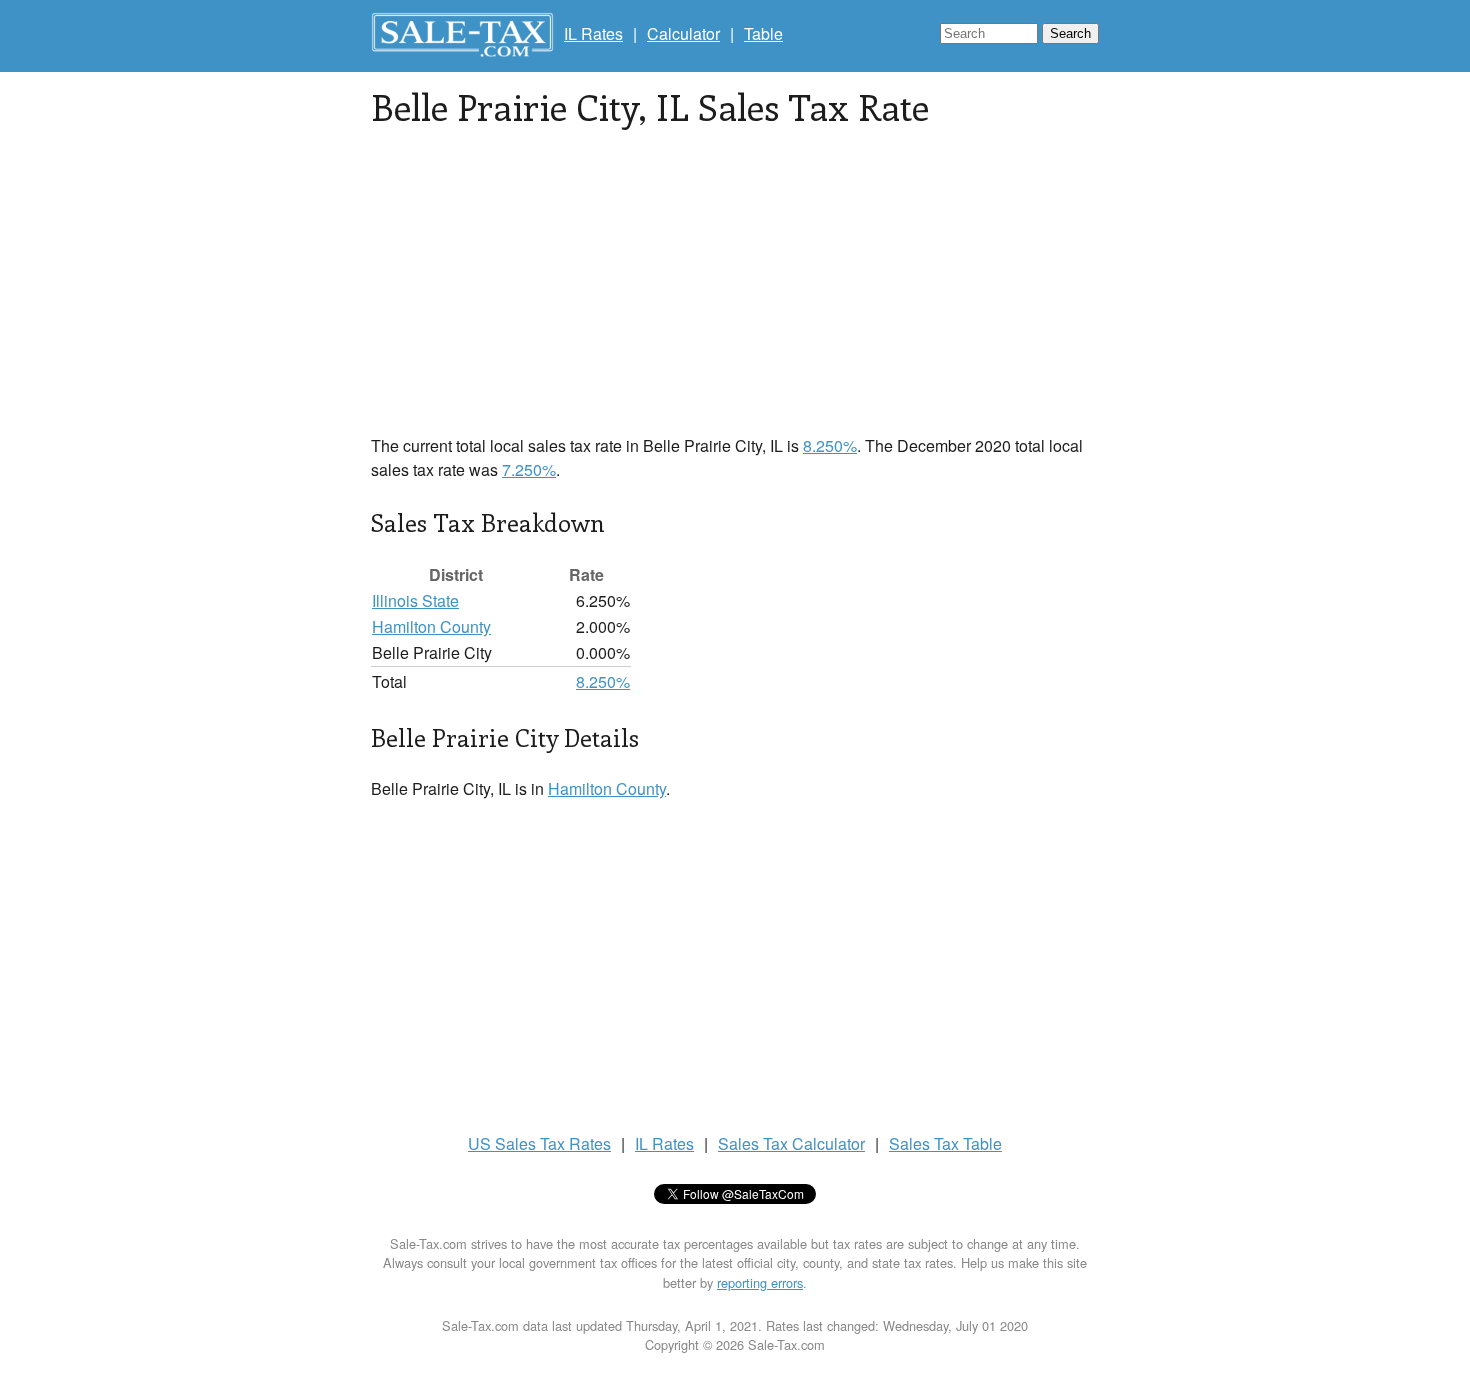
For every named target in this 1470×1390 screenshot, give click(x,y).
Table (763, 33)
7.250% (529, 469)
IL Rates (593, 33)
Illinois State (415, 600)
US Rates (539, 1143)
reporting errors (760, 1282)
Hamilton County (431, 626)
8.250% (830, 445)
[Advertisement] (735, 294)
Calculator (683, 33)
